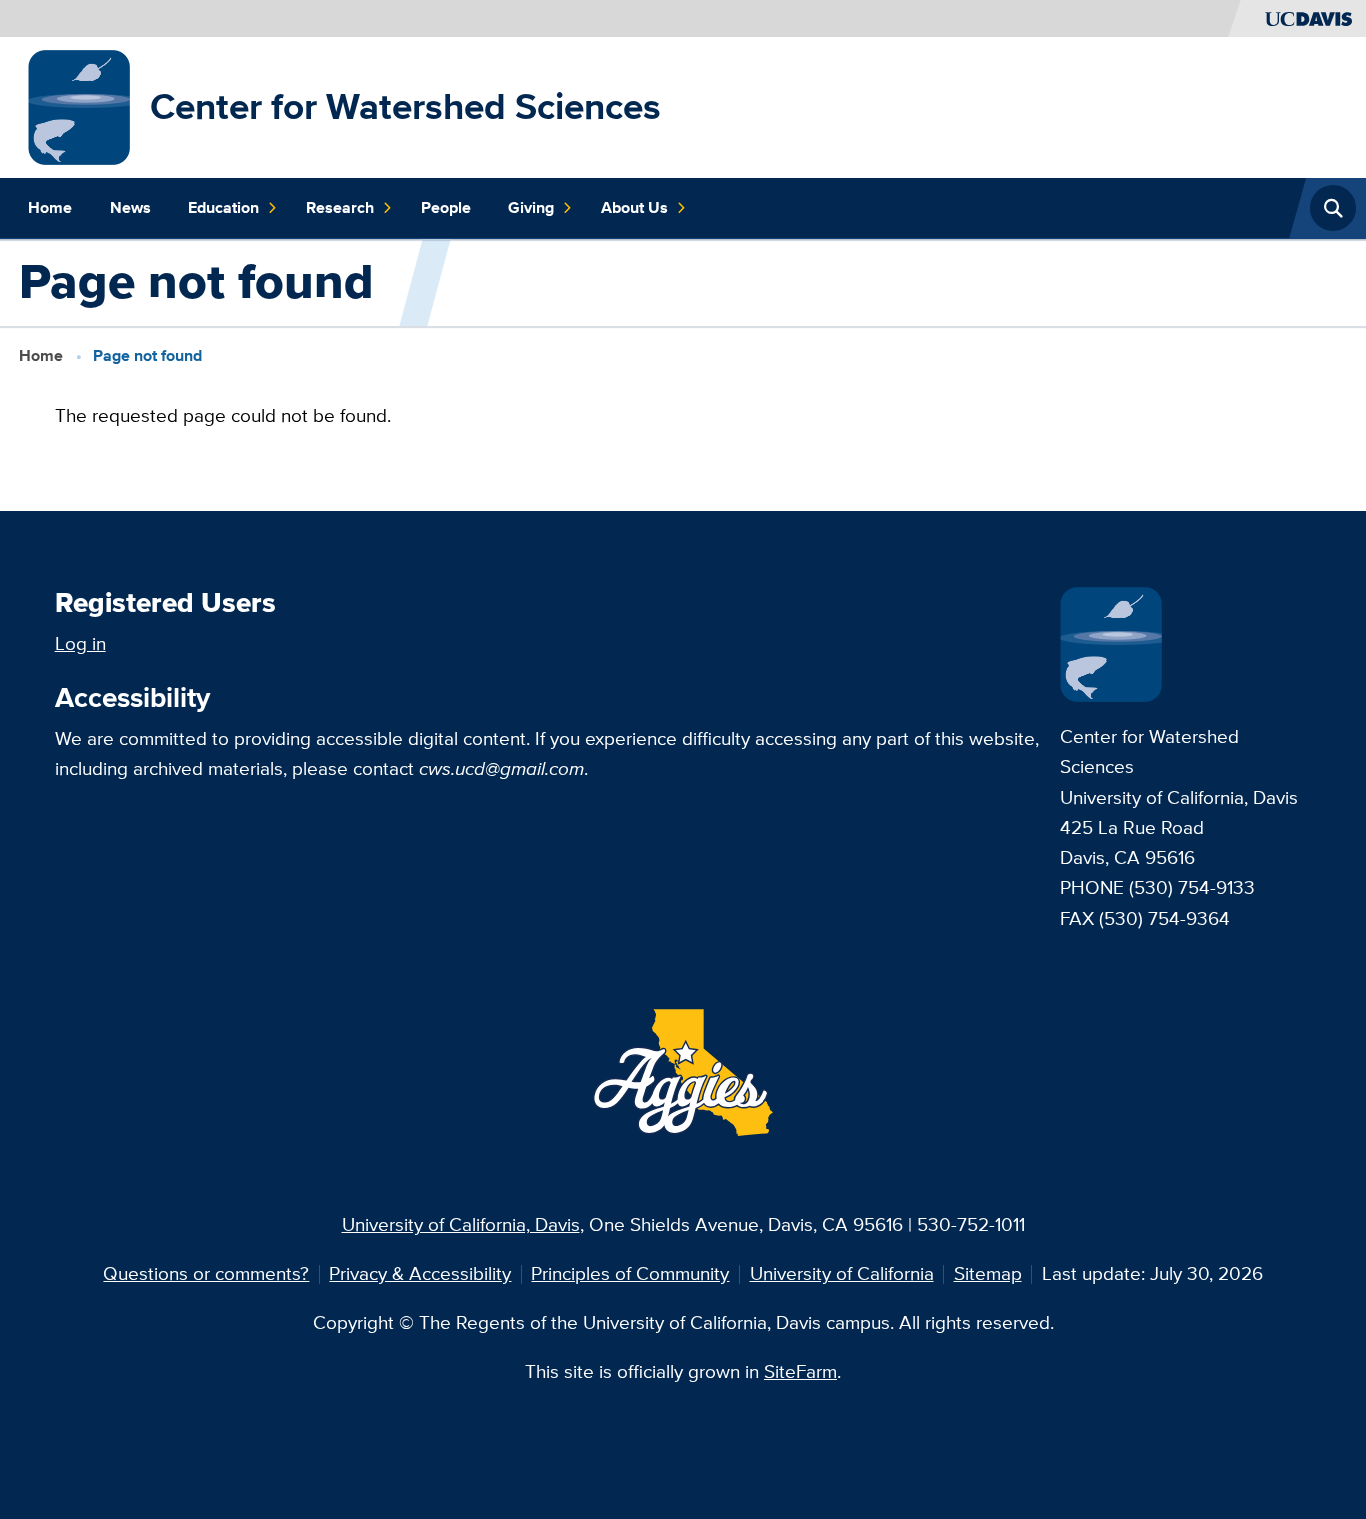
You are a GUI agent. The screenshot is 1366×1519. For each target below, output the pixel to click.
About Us (634, 207)
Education (223, 207)
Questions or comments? (206, 1273)
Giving (531, 207)
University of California (842, 1273)
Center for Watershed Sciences (405, 106)
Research (340, 207)
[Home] (79, 105)
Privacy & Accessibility (420, 1273)
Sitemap (988, 1273)
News (130, 207)
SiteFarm (800, 1371)
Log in (80, 643)
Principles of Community (630, 1273)
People (446, 207)
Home (50, 207)
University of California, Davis (461, 1224)
